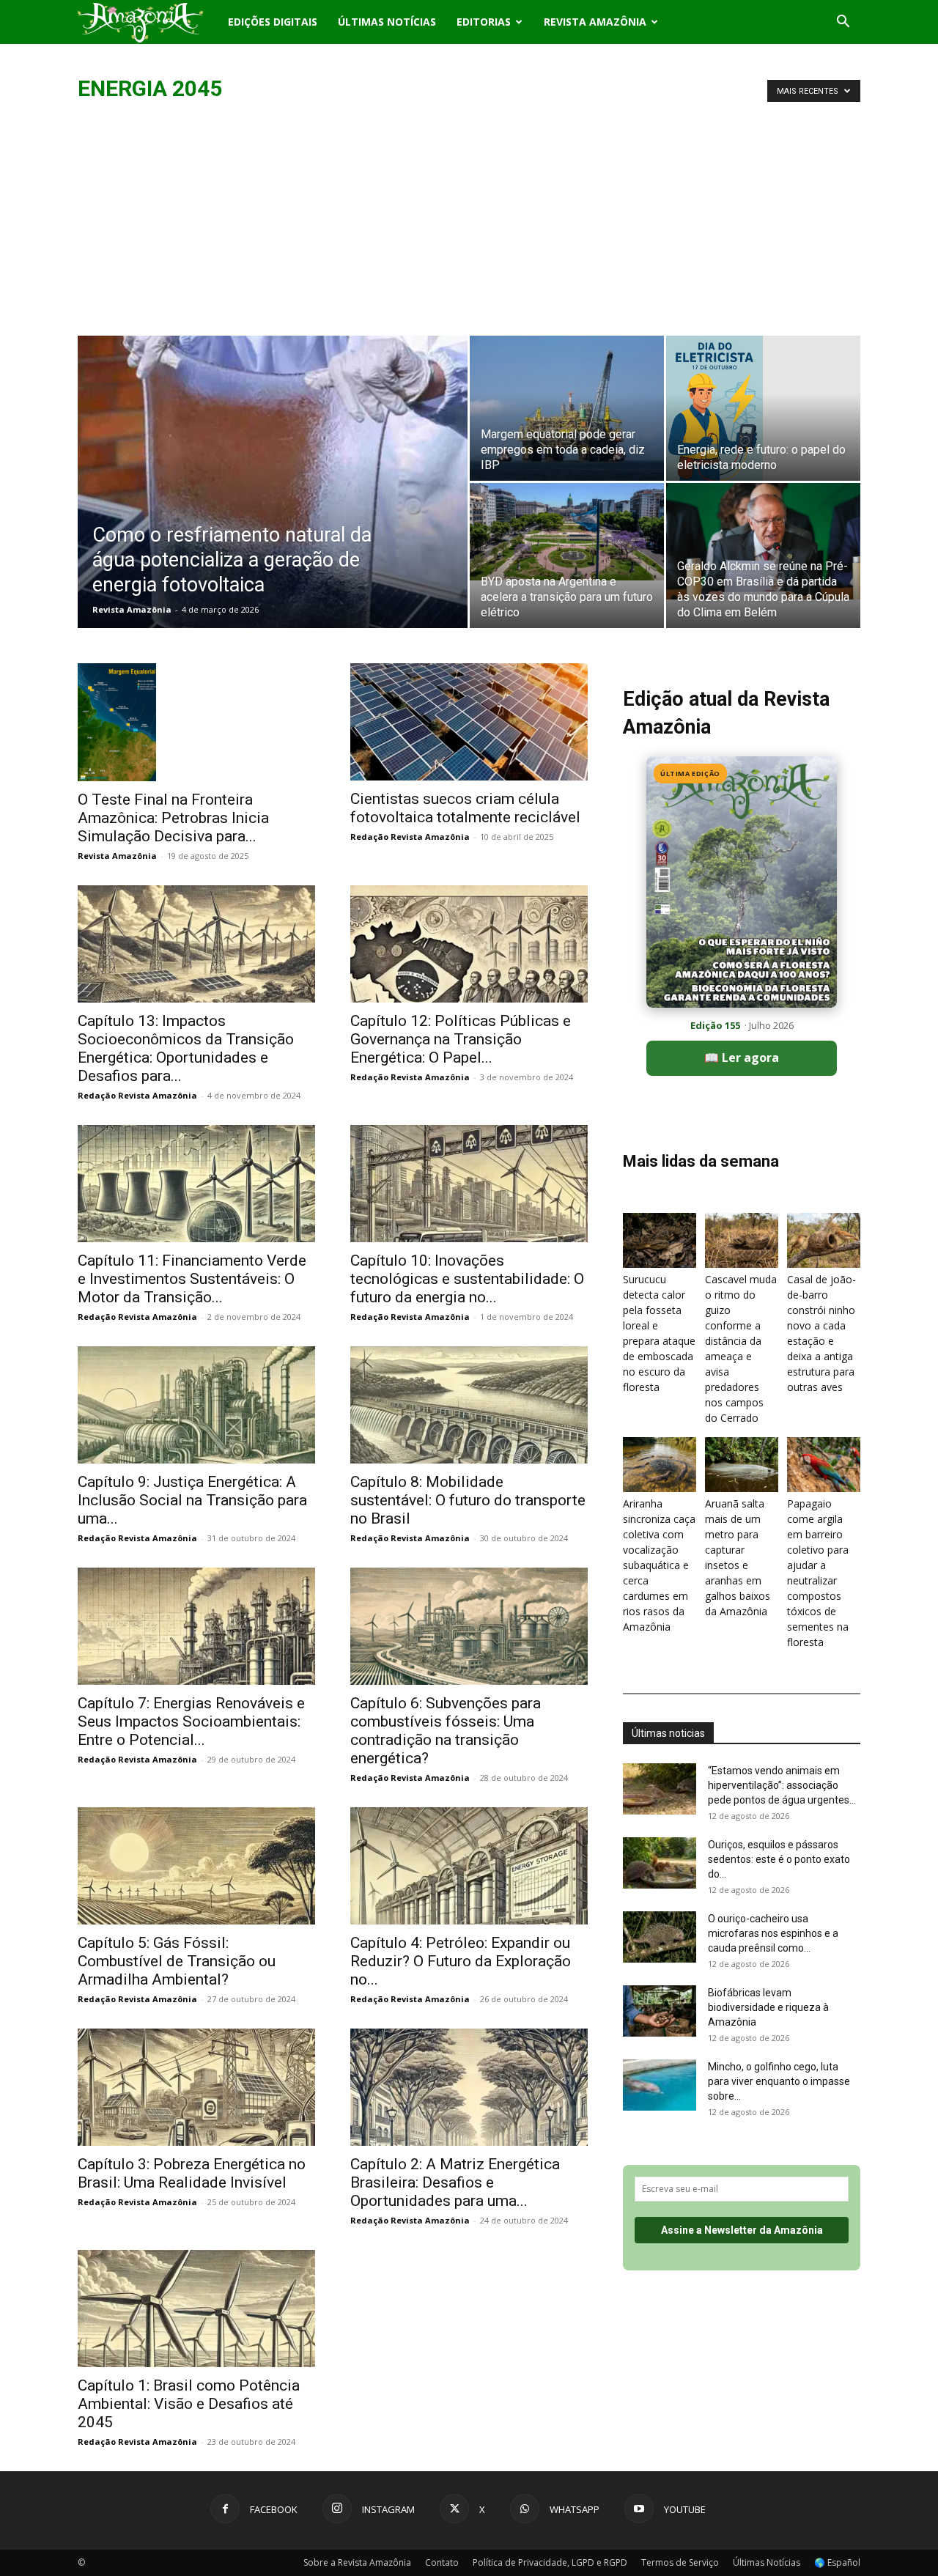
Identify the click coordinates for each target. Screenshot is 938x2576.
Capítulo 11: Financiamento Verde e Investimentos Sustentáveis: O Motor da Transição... (192, 1279)
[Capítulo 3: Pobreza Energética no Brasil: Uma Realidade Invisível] (196, 2087)
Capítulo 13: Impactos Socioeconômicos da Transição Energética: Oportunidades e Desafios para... (186, 1048)
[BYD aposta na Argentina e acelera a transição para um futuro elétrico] (567, 532)
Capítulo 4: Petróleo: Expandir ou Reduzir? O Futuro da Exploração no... (461, 1961)
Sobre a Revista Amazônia (357, 2562)
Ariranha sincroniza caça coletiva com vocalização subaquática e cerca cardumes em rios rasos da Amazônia (659, 1565)
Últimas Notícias (387, 22)
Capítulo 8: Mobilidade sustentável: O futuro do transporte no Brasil (468, 1500)
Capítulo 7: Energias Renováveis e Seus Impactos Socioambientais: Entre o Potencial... (191, 1721)
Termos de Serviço (680, 2562)
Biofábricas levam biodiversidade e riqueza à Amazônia (768, 2007)
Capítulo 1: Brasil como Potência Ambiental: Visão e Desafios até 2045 (189, 2404)
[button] (843, 23)
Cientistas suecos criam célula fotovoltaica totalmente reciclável (465, 808)
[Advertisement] (469, 226)
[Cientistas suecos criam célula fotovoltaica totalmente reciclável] (469, 722)
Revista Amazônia (595, 22)
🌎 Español (837, 2562)
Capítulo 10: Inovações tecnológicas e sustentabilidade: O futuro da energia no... (467, 1279)
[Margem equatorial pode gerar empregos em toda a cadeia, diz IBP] (567, 408)
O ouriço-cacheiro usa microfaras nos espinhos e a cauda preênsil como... (773, 1933)
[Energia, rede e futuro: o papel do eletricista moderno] (763, 408)
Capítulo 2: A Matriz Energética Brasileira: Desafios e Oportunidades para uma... (455, 2182)
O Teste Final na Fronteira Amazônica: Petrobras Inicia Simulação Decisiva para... (173, 818)
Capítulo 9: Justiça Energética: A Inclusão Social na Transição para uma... (192, 1500)
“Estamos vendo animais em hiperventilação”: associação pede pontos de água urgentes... (782, 1785)
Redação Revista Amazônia (410, 837)
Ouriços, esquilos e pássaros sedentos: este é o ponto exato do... (779, 1859)
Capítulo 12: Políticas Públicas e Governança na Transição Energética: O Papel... (461, 1039)
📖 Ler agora (742, 1058)
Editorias (484, 22)
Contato (442, 2562)
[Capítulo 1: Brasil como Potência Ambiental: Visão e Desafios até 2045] (196, 2309)
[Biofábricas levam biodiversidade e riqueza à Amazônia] (660, 2011)
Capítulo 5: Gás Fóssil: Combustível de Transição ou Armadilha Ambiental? (177, 1961)
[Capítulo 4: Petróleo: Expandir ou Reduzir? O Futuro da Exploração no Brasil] (469, 1866)
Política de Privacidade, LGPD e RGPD (550, 2562)
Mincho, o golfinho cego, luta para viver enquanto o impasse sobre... (779, 2081)
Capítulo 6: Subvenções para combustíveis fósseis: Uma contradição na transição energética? (446, 1731)
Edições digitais (273, 22)
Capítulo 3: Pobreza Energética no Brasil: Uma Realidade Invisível (192, 2173)
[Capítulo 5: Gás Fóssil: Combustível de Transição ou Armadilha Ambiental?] (196, 1866)
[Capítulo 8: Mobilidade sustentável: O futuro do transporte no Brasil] (469, 1405)
